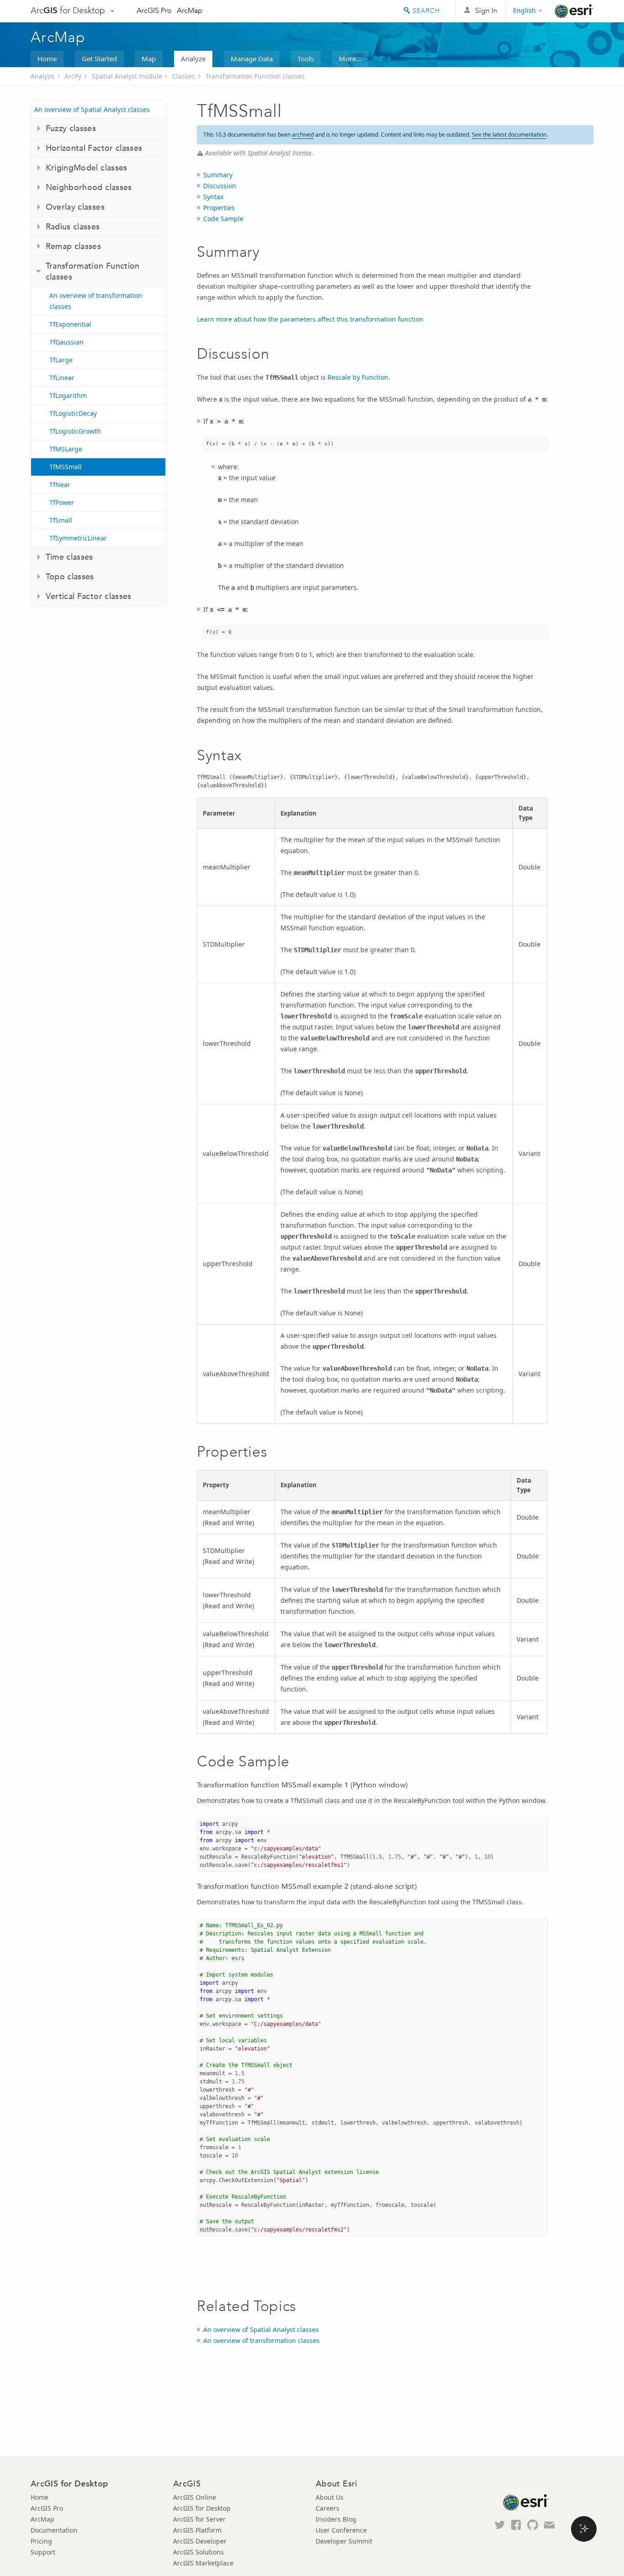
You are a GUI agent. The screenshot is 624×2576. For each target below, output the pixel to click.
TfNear (60, 485)
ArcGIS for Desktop (202, 2508)
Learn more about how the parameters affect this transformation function (310, 319)
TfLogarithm (68, 395)
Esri (574, 11)
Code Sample (223, 219)
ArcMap (190, 10)
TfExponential (70, 324)
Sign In (486, 10)
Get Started (99, 58)
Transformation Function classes (255, 76)
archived (303, 135)
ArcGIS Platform (197, 2530)
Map (149, 58)
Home (47, 58)
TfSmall (61, 520)
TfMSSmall (66, 467)
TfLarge (61, 360)
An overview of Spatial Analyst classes (92, 109)
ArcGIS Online (195, 2497)
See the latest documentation (509, 135)
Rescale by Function (358, 377)
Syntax (213, 197)
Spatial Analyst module (127, 76)
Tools (306, 58)
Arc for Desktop (68, 10)
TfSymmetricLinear (78, 538)
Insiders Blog (336, 2519)
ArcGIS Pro (154, 10)
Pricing (41, 2541)
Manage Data (252, 58)
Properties (219, 208)
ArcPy (73, 76)
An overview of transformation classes (96, 301)
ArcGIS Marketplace (203, 2563)
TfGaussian (66, 342)
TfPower (62, 502)
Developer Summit (344, 2541)
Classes (184, 76)
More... (350, 58)
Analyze (193, 58)
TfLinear (62, 378)
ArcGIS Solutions (198, 2552)
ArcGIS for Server (199, 2519)
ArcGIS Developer (200, 2541)
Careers (328, 2508)
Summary (218, 175)
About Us (330, 2497)
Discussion (220, 186)
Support (43, 2552)
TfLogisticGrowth (75, 431)
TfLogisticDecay (73, 413)
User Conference (341, 2530)
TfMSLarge (66, 449)
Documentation (54, 2530)
